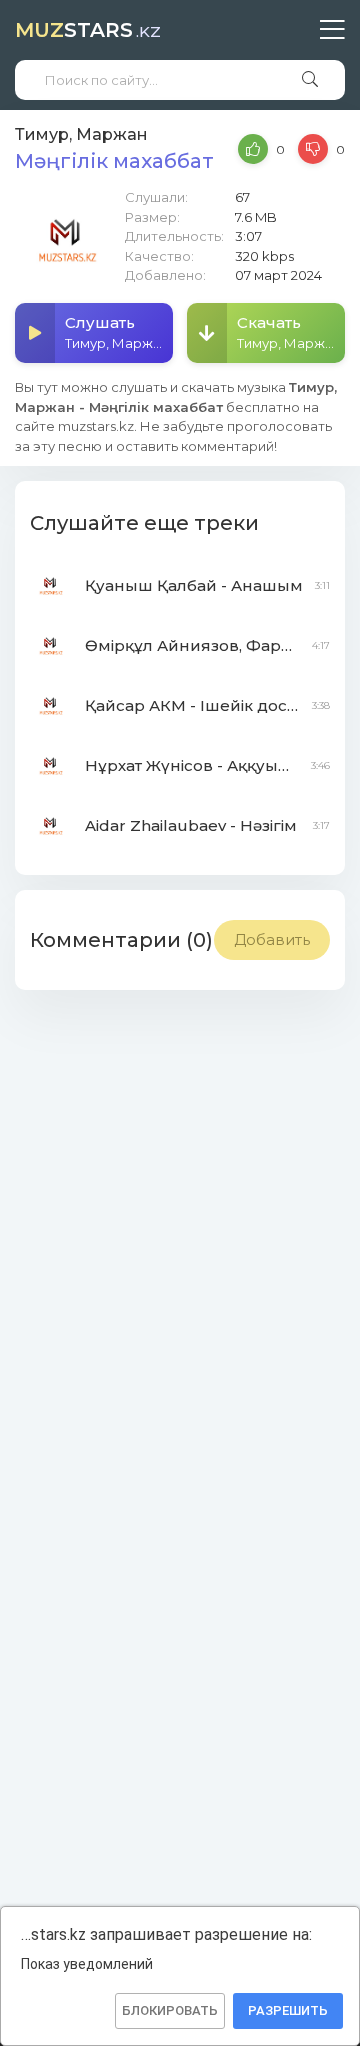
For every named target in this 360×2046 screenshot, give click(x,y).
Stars (88, 30)
